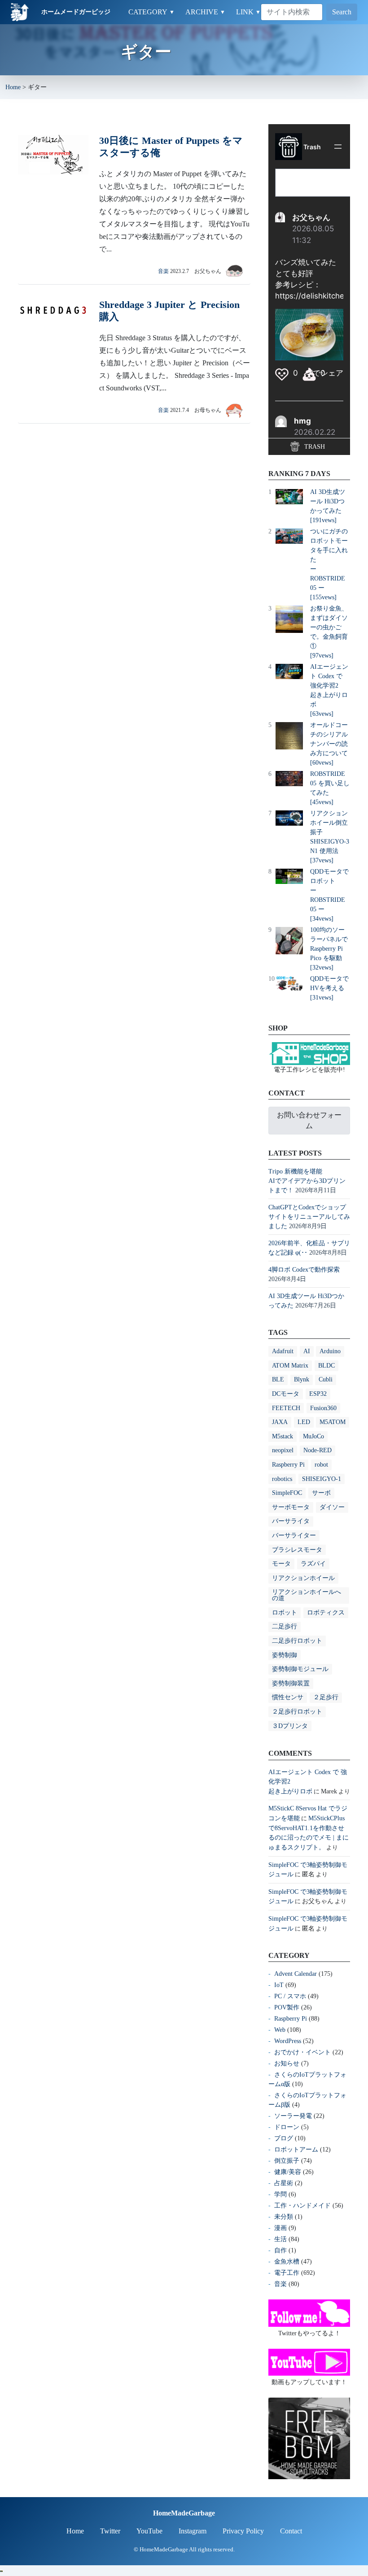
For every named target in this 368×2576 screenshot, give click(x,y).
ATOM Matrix (290, 1366)
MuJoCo (313, 1436)
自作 (280, 2250)
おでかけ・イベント (302, 2052)
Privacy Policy (243, 2531)
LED (304, 1422)
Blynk (302, 1379)
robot (321, 1465)
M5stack (283, 1436)
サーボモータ (291, 1507)
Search (342, 12)
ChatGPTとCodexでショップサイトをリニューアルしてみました (309, 1217)
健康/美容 (288, 2172)
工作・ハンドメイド (302, 2206)
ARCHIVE (205, 12)
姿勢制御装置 (291, 1683)
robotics (282, 1479)
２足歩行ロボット (297, 1712)
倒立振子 (287, 2161)
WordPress (288, 2041)
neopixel (283, 1450)
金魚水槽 (287, 2262)
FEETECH (286, 1408)
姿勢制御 (285, 1655)
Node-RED (318, 1450)
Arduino (330, 1351)
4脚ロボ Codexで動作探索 (304, 1270)
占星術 (284, 2183)
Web (280, 2030)
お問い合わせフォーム (309, 1120)
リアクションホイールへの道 (307, 1595)
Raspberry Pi (288, 1465)
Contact (291, 2531)
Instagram (193, 2531)
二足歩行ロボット (297, 1641)
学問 (280, 2194)
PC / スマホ (290, 1996)
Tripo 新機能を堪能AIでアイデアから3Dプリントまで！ (307, 1181)
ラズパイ (313, 1564)
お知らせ (287, 2063)
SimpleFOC (287, 1493)
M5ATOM (333, 1422)
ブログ (284, 2138)
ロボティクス (326, 1613)
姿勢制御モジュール (300, 1669)
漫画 (280, 2228)
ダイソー (332, 1507)
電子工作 (287, 2273)
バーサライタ (291, 1521)
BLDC (326, 1366)
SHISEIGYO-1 (322, 1479)
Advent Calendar (296, 1974)
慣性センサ (288, 1697)
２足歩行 (326, 1697)
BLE (278, 1379)
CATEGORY (151, 12)
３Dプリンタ (290, 1726)
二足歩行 (285, 1626)
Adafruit (283, 1351)
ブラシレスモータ (297, 1550)
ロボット (285, 1613)
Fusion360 (323, 1408)
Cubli (326, 1379)
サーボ (321, 1493)
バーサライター (294, 1535)
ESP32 (318, 1394)
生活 (280, 2239)
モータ (281, 1564)
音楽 (163, 271)
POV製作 (287, 2007)
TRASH (314, 447)
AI (307, 1351)
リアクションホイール (303, 1578)
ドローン (287, 2127)
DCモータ (286, 1394)
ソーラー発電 (293, 2116)
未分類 (284, 2217)
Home (13, 87)
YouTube (149, 2531)
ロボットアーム (296, 2150)
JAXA (280, 1422)
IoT (279, 1985)
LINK (248, 12)
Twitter (110, 2531)
